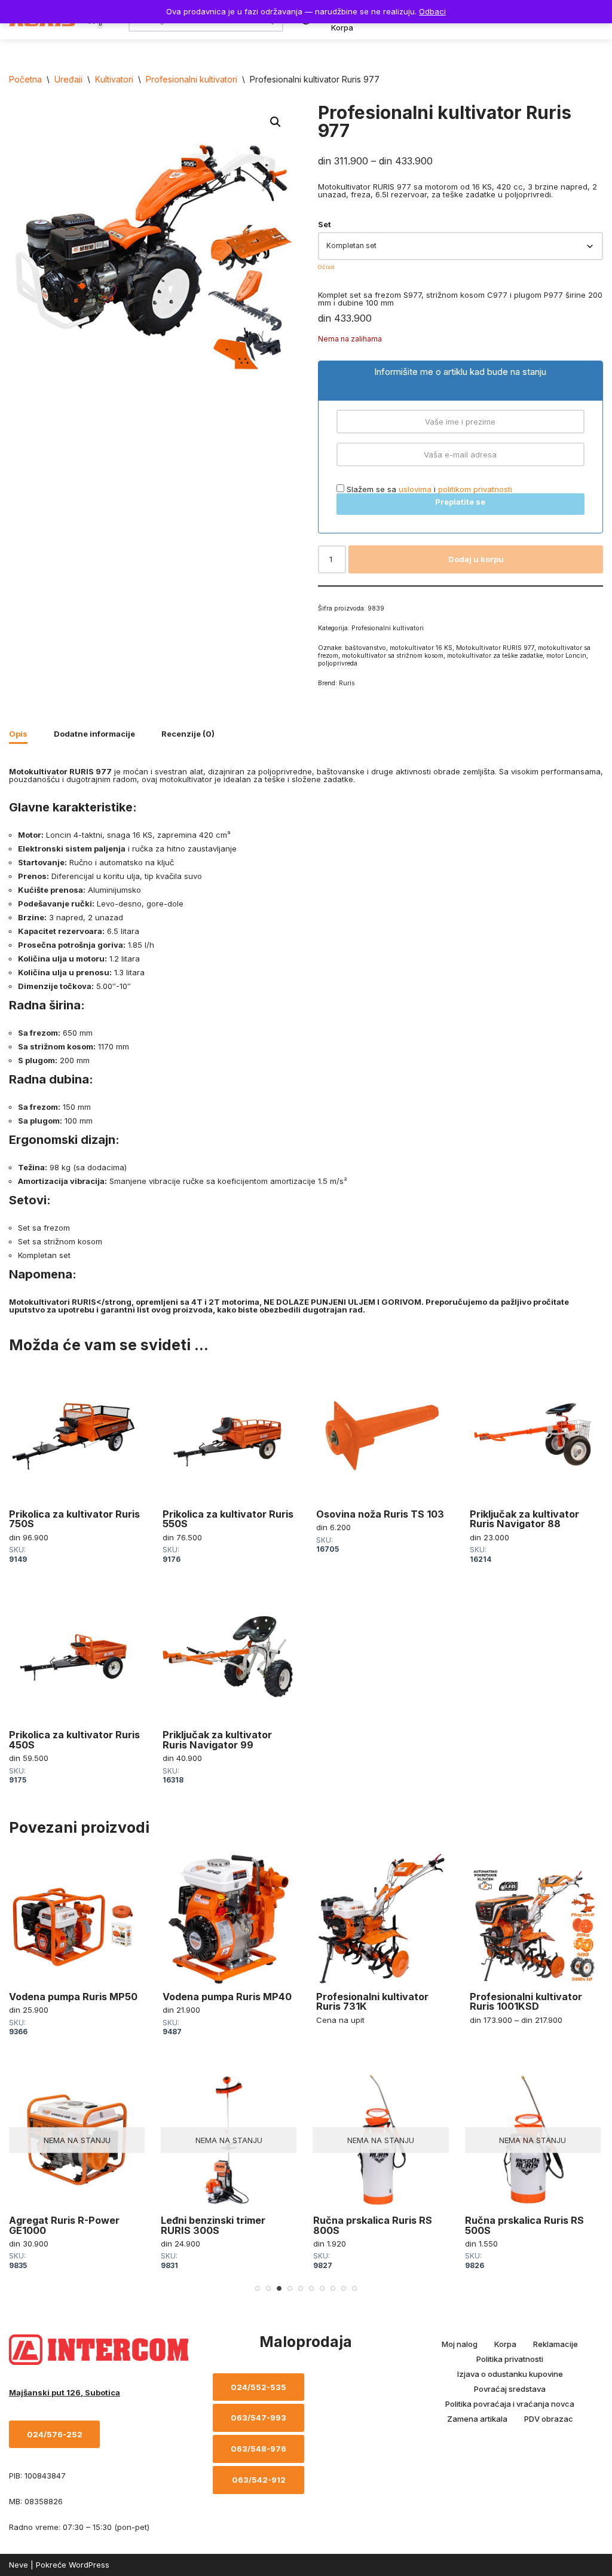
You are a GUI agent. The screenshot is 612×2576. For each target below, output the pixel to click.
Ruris (347, 683)
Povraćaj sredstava (510, 2389)
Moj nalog (460, 2344)
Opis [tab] (18, 734)
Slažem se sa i (428, 489)
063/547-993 (258, 2418)
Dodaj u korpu (476, 559)
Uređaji (68, 79)
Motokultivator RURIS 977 (495, 648)
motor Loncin (566, 656)
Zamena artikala (477, 2419)
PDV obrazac (549, 2419)
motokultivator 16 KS (421, 648)
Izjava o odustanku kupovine (510, 2374)
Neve (19, 2565)
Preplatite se (460, 502)
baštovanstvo (365, 648)
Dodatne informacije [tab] (94, 734)
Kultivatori (114, 79)
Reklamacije (556, 2344)
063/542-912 (259, 2480)
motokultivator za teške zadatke (495, 656)
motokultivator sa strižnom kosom (393, 656)
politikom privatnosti (475, 489)
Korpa (342, 28)
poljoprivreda (338, 663)
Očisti (326, 267)
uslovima (415, 489)
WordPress (89, 2565)
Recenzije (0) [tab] (188, 734)
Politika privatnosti (510, 2359)
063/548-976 (258, 2449)
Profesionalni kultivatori (192, 79)
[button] (276, 122)
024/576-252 (55, 2434)
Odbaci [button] (432, 11)
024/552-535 (258, 2387)
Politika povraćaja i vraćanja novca (510, 2404)
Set (325, 224)
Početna (25, 79)
